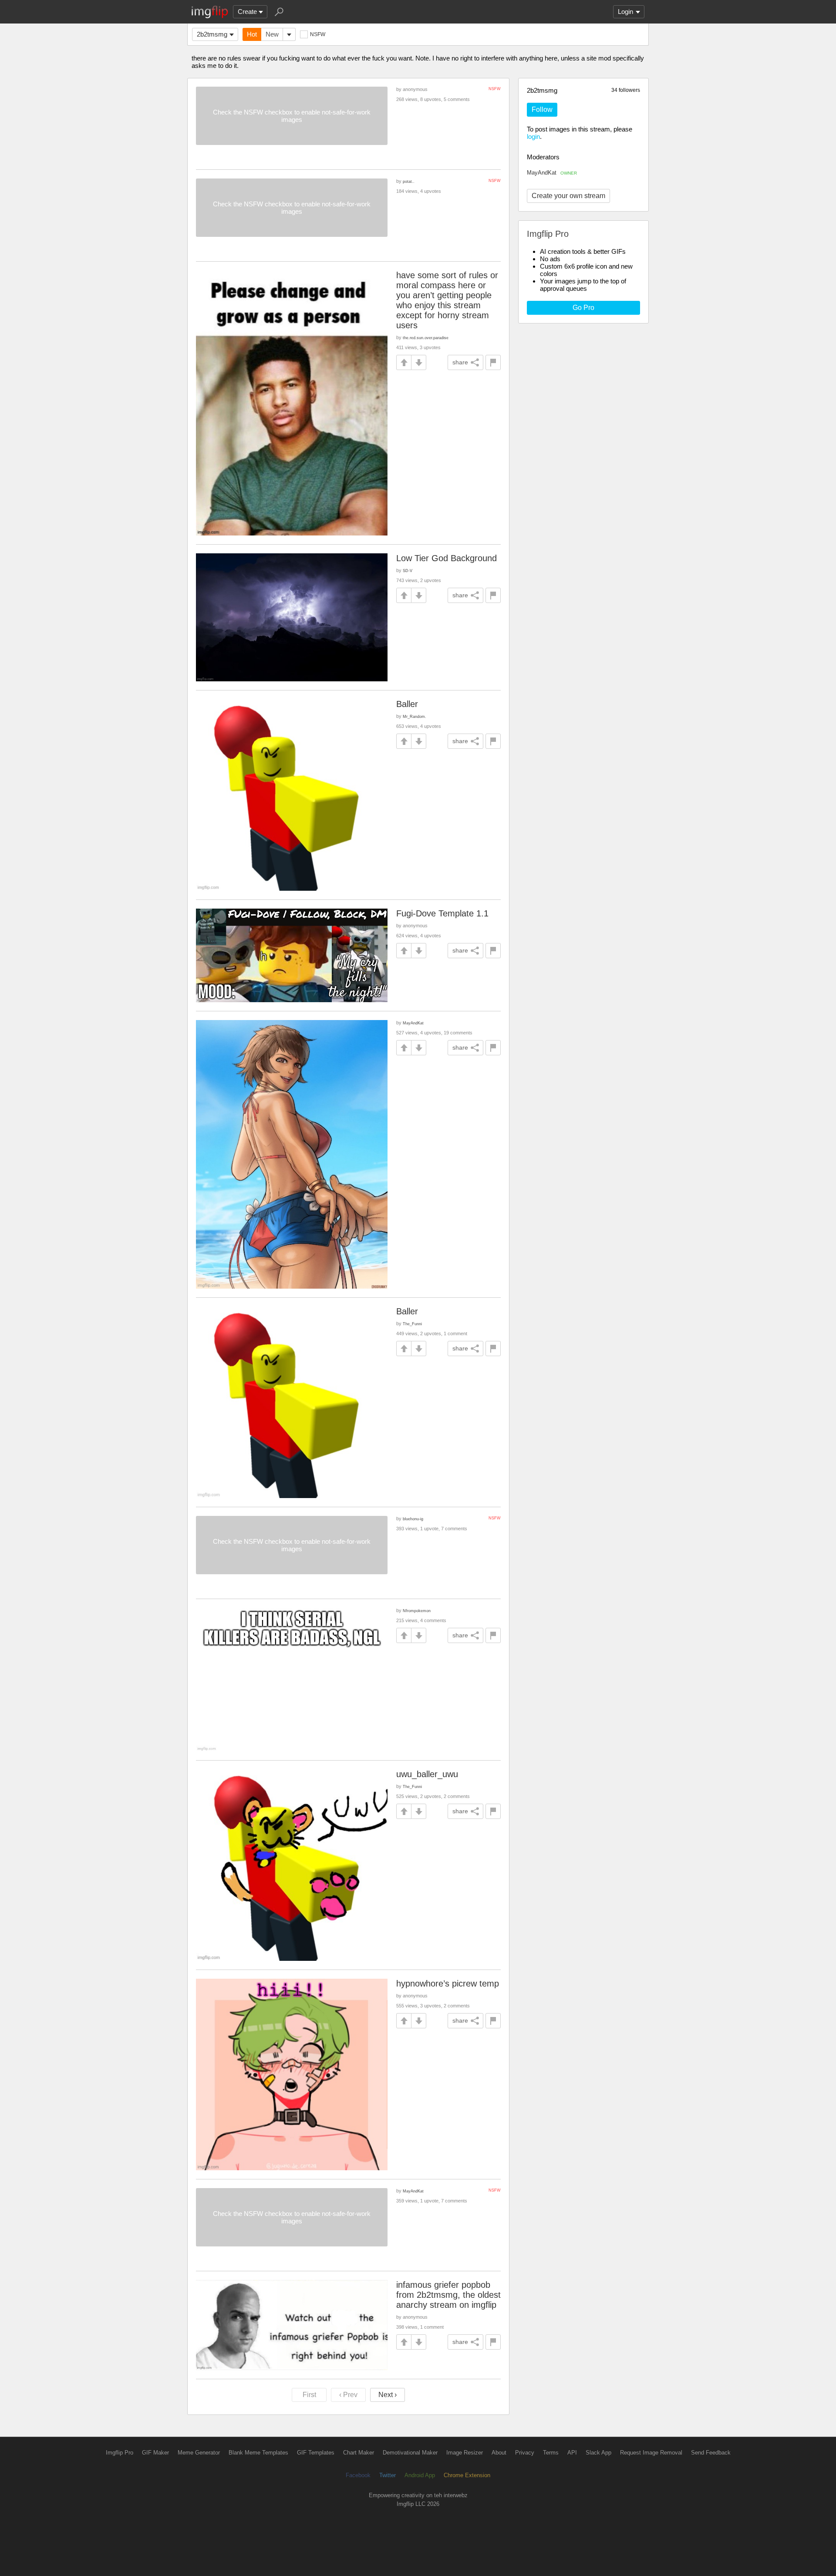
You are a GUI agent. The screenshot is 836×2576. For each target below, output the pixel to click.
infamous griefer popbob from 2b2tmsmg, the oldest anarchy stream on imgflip (448, 2295)
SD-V (408, 571)
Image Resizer (465, 2453)
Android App (420, 2475)
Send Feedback (711, 2453)
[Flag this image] (493, 362)
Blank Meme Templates (258, 2453)
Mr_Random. (415, 716)
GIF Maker (155, 2453)
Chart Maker (359, 2453)
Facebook (358, 2475)
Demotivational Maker (410, 2453)
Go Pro (583, 308)
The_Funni (412, 1324)
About (499, 2453)
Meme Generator (199, 2453)
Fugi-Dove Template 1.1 (442, 913)
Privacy (525, 2453)
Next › (388, 2395)
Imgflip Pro (120, 2453)
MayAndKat (552, 173)
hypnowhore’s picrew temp (448, 1983)
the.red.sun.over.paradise (426, 338)
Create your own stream (568, 196)
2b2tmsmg (212, 34)
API (572, 2453)
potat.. (409, 181)
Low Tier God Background (447, 558)
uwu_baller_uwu (427, 1774)
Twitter (388, 2475)
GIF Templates (316, 2453)
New (272, 34)
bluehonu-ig (413, 1519)
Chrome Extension (467, 2475)
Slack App (598, 2453)
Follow (542, 109)
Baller (407, 704)
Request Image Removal (651, 2453)
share (460, 362)
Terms (551, 2453)
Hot (252, 34)
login (533, 136)
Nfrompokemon (417, 1611)
